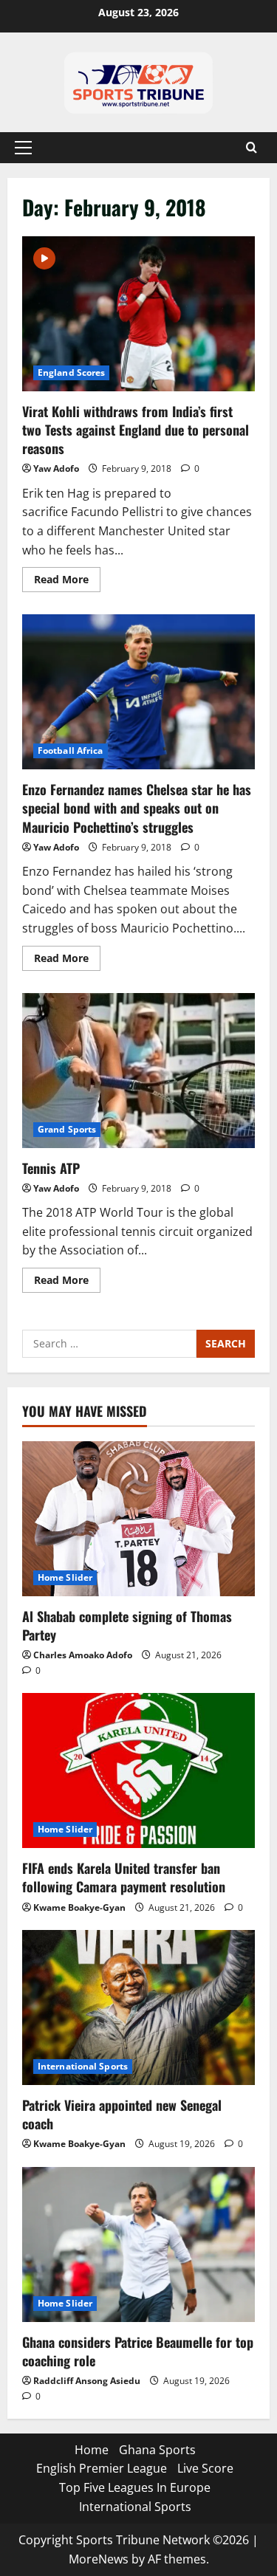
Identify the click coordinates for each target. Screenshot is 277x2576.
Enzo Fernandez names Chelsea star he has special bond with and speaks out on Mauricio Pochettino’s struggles (138, 692)
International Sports (83, 2066)
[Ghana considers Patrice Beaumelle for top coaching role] (138, 2244)
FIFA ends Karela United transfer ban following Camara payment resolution (124, 1877)
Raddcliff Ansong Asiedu (87, 2381)
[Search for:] (109, 1344)
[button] (23, 148)
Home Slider (65, 1577)
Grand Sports (67, 1129)
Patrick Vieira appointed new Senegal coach (122, 2114)
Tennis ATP (138, 1071)
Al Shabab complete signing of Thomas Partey (127, 1625)
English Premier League (102, 2468)
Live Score (205, 2468)
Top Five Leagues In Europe (135, 2487)
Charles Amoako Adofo (83, 1655)
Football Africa (71, 751)
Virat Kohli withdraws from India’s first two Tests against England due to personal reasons (138, 314)
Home (92, 2450)
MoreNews (99, 2559)
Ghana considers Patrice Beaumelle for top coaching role (138, 2351)
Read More (67, 577)
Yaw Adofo (56, 468)
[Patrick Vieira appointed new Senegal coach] (138, 2007)
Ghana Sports (157, 2450)
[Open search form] (252, 148)
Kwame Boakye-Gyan (79, 1907)
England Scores (71, 372)
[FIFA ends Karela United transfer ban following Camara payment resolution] (138, 1770)
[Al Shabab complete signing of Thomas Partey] (138, 1519)
